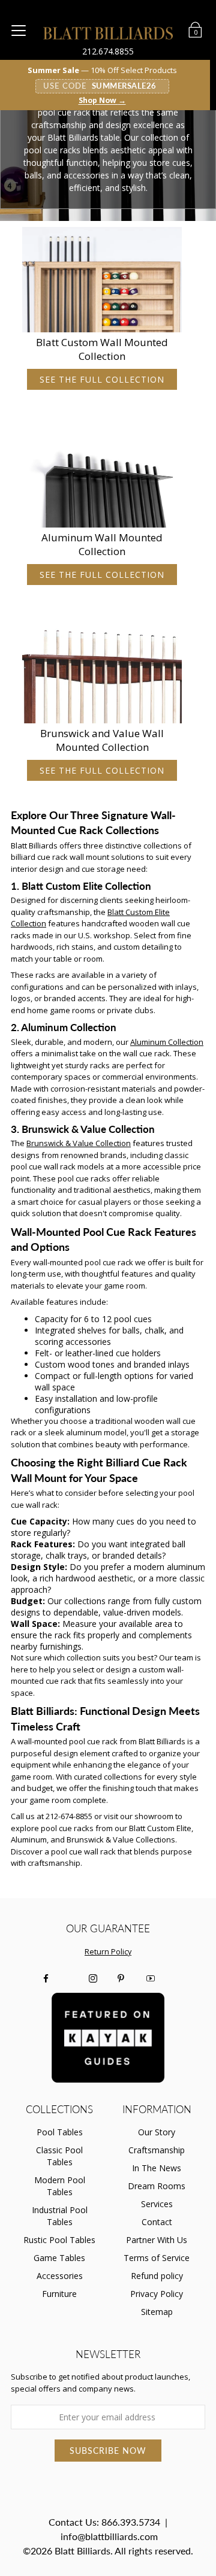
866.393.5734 (131, 2522)
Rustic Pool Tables (59, 2240)
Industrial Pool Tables (60, 2216)
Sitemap (157, 2312)
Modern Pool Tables (60, 2186)
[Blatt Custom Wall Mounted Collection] (102, 280)
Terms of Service (157, 2258)
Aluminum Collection (167, 1042)
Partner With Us (157, 2240)
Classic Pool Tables (59, 2156)
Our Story (157, 2132)
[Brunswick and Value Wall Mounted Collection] (102, 671)
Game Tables (59, 2258)
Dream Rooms (157, 2186)
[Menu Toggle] (19, 30)
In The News (157, 2168)
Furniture (59, 2294)
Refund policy (157, 2276)
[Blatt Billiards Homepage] (108, 33)
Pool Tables (60, 2132)
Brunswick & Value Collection (79, 1143)
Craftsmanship (157, 2150)
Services (157, 2204)
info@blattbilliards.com (109, 2536)
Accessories (60, 2276)
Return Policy (108, 1952)
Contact (157, 2222)
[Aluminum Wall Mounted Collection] (102, 475)
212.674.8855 (108, 51)
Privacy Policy (157, 2294)
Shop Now (102, 101)
